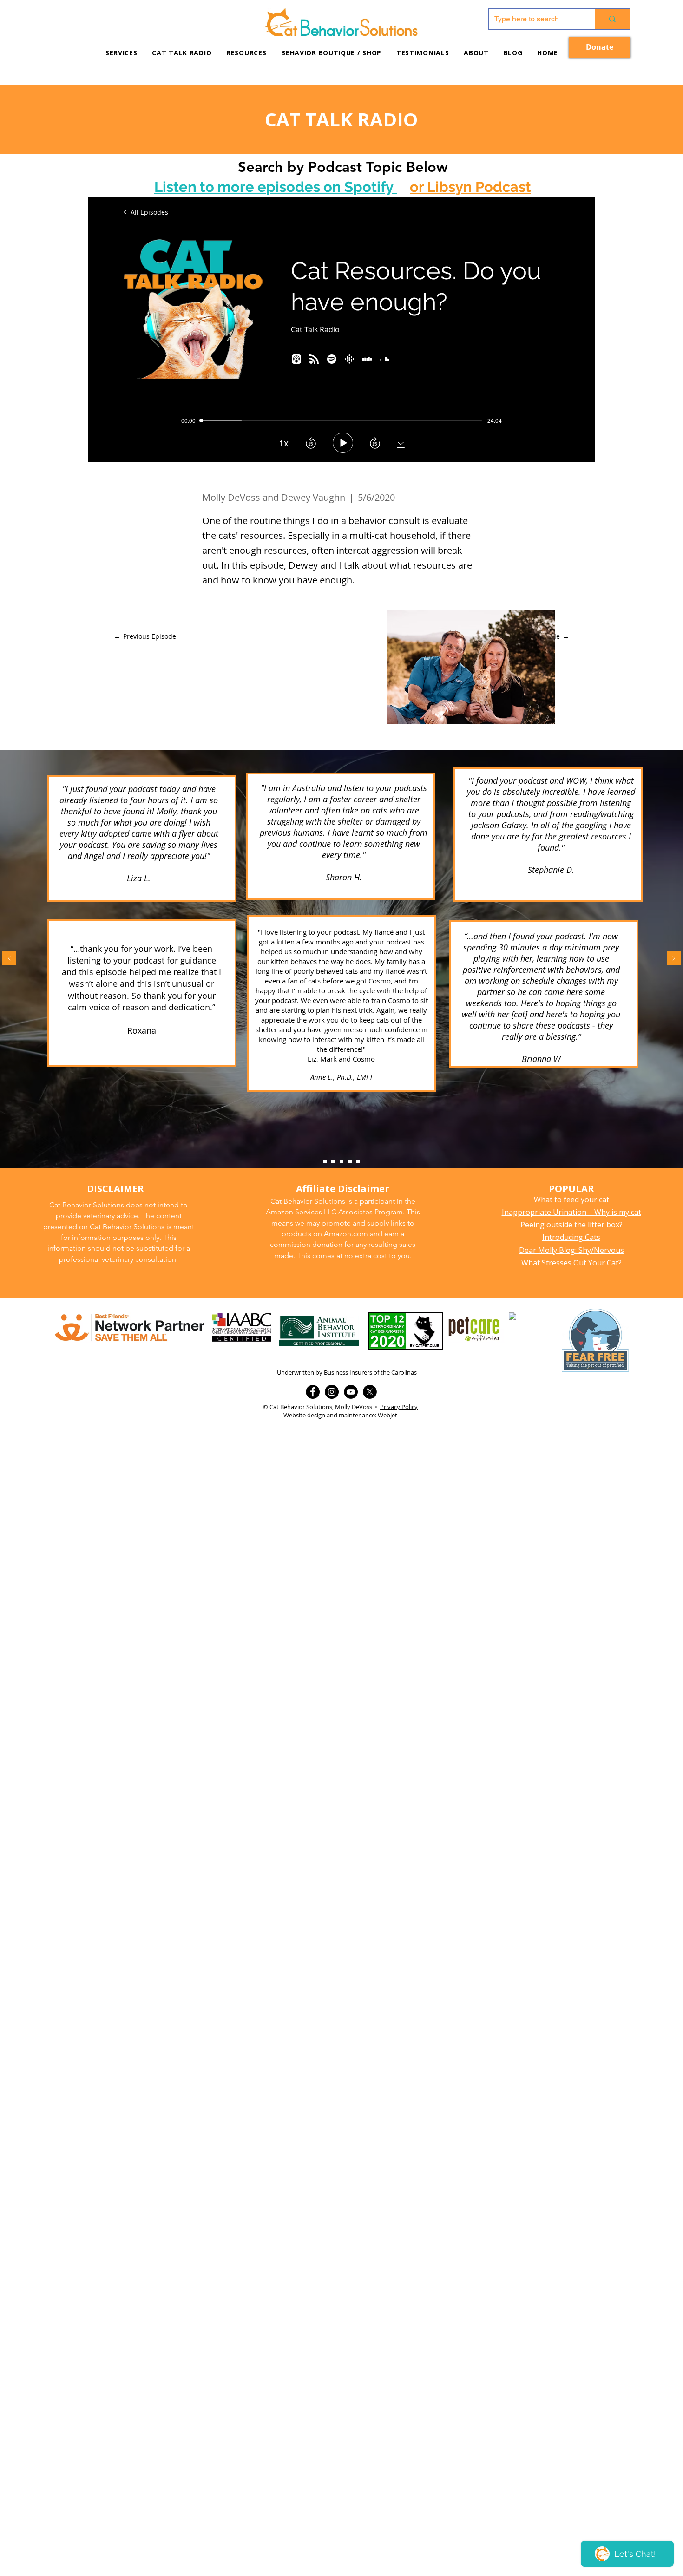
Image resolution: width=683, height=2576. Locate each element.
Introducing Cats (571, 1237)
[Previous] (9, 959)
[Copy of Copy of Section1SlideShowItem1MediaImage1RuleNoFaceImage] (341, 1161)
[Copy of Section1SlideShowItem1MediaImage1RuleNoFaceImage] (333, 1161)
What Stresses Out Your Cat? (571, 1263)
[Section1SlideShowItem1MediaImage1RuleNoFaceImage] (325, 1161)
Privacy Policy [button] (399, 1407)
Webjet (387, 1415)
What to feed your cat (571, 1200)
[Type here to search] (612, 19)
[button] (246, 53)
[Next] (674, 959)
